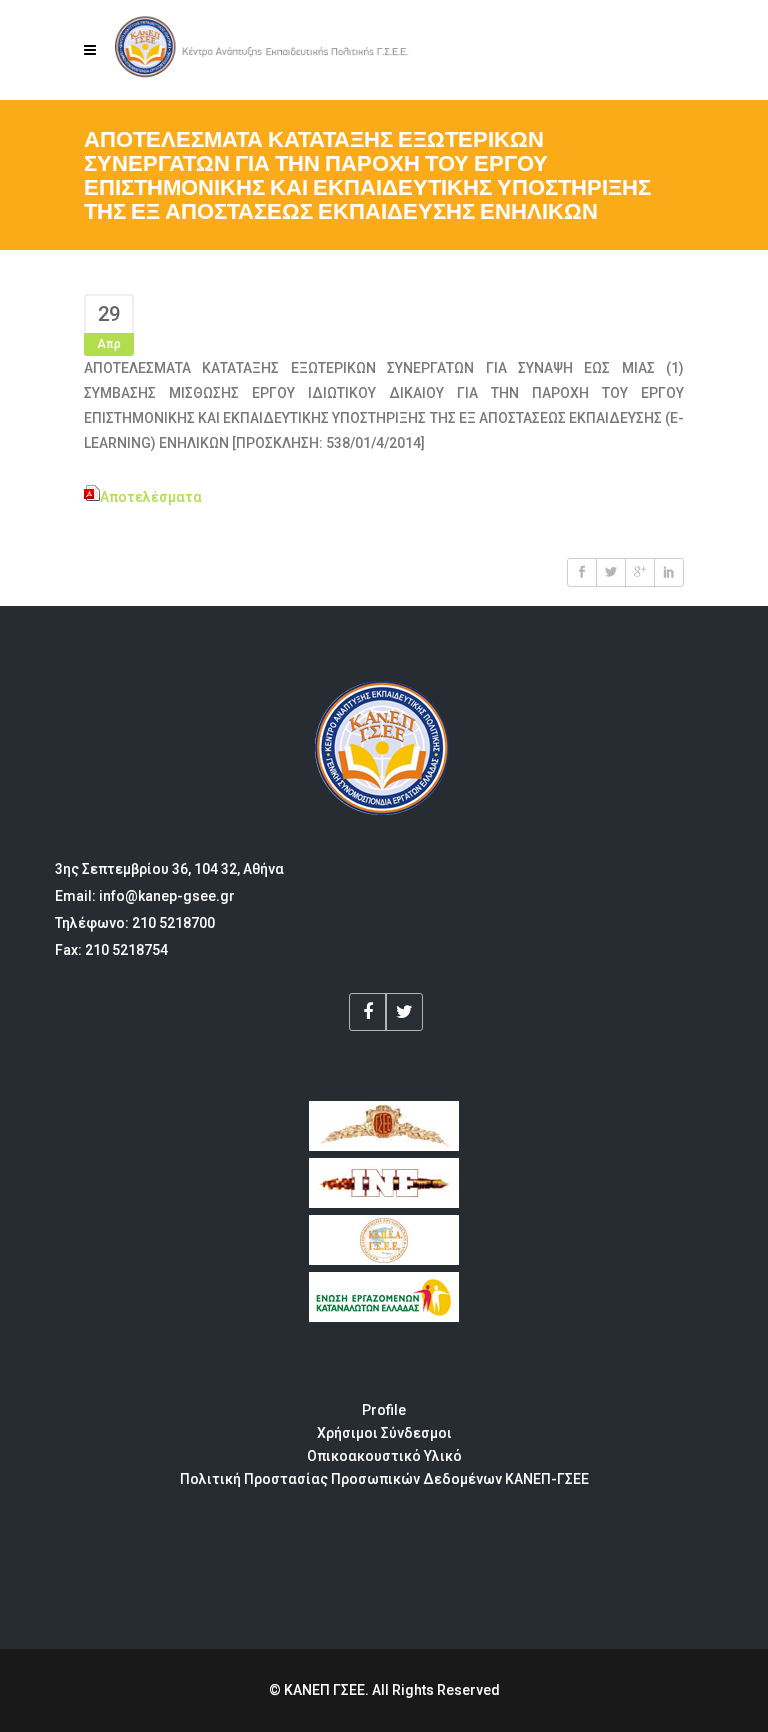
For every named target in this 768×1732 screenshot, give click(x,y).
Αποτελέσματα (151, 497)
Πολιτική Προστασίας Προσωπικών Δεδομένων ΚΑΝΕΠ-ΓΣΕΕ (384, 1479)
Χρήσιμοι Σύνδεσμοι (384, 1433)
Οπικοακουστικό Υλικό (384, 1456)
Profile (384, 1410)
